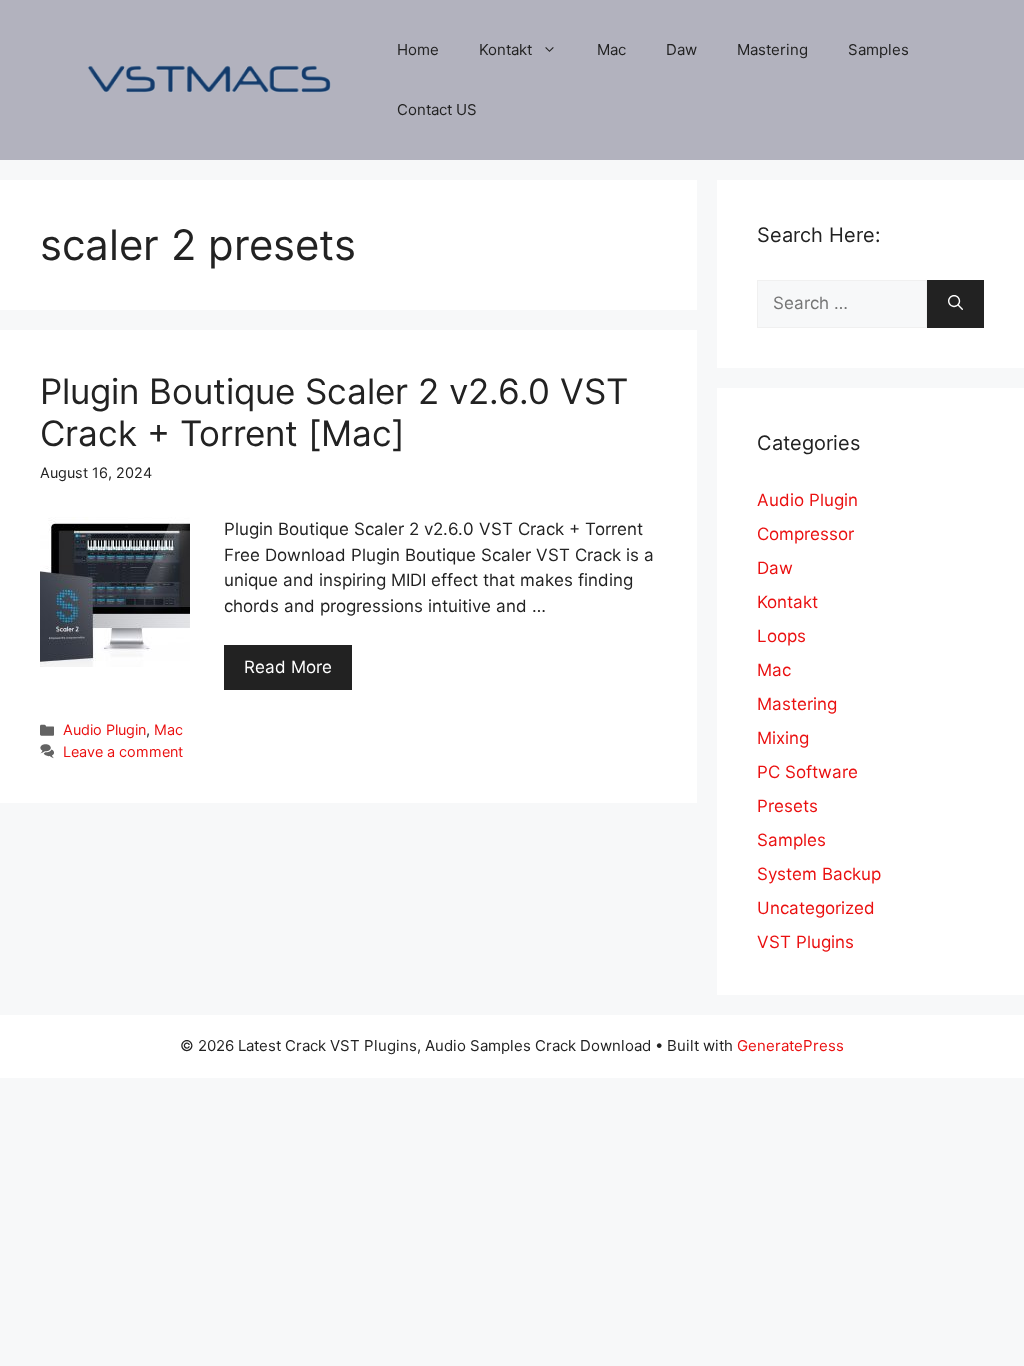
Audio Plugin (104, 729)
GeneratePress (790, 1045)
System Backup (819, 874)
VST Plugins (805, 942)
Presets (787, 806)
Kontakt (505, 49)
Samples (878, 49)
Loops (781, 636)
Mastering (772, 49)
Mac (611, 49)
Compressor (805, 534)
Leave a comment (123, 751)
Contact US (437, 109)
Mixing (783, 738)
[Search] (955, 304)
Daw (681, 49)
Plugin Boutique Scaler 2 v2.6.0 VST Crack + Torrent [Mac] (334, 412)
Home (418, 49)
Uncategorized (816, 908)
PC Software (807, 772)
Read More (288, 667)
